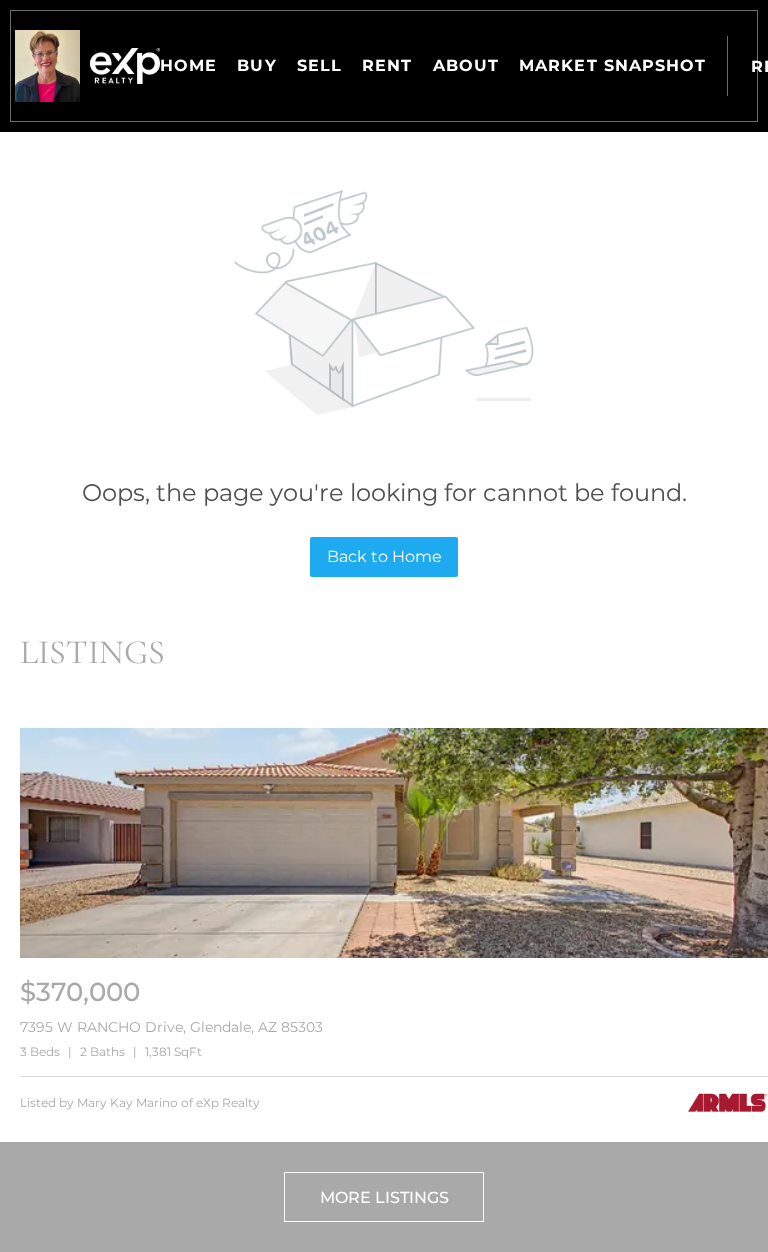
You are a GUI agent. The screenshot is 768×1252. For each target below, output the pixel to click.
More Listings (384, 1197)
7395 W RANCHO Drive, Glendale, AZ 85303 (171, 1027)
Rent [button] (387, 65)
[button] (47, 66)
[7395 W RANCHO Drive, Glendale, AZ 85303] (394, 953)
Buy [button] (256, 65)
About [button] (466, 65)
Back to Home (384, 556)
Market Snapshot (613, 65)
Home (188, 65)
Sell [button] (319, 65)
